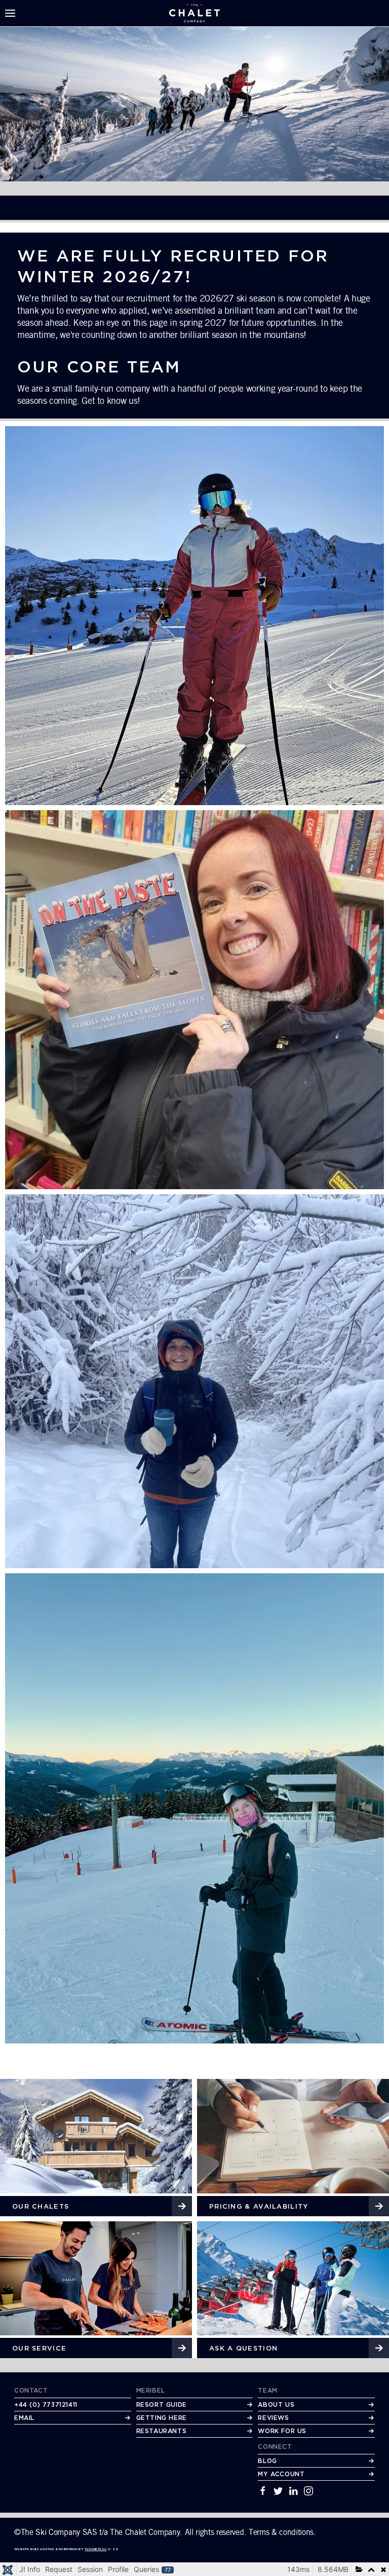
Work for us (282, 2431)
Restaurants (162, 2431)
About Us (276, 2404)
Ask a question (243, 2348)
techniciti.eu (95, 2549)
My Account (281, 2474)
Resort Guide (162, 2404)
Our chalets (41, 2206)
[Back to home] (194, 13)
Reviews (273, 2418)
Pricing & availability (259, 2206)
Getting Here (162, 2418)
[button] (10, 13)
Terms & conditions (281, 2532)
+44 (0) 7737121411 (46, 2404)
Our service (39, 2348)
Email (24, 2418)
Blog (267, 2461)
